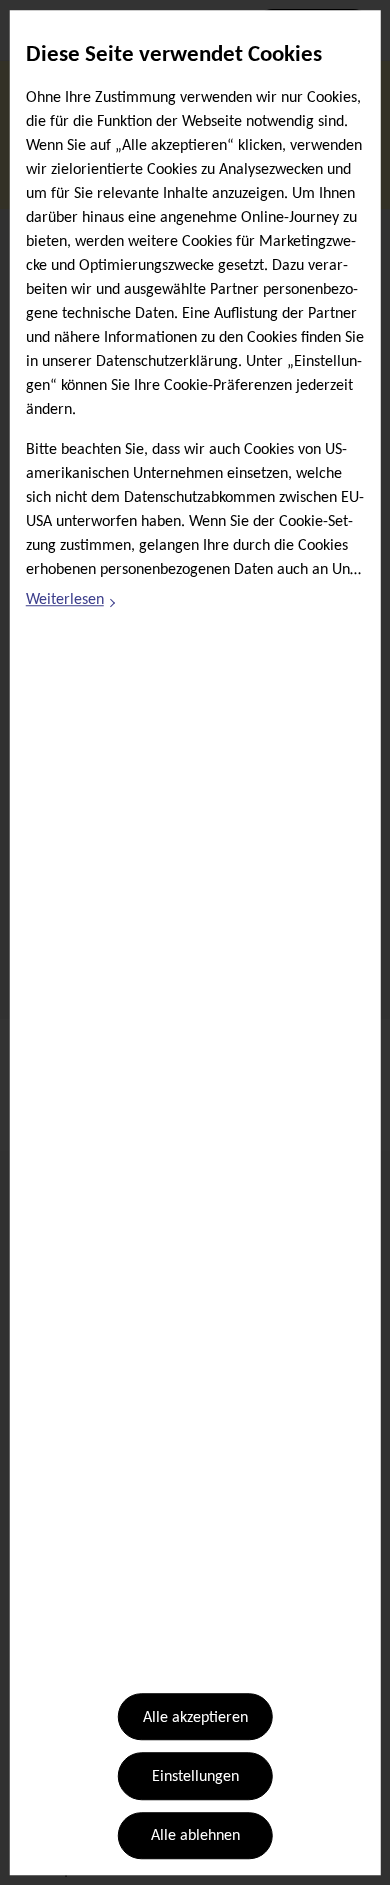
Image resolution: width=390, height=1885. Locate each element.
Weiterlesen (72, 604)
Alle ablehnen (195, 1837)
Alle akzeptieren (195, 1718)
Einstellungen (195, 1777)
